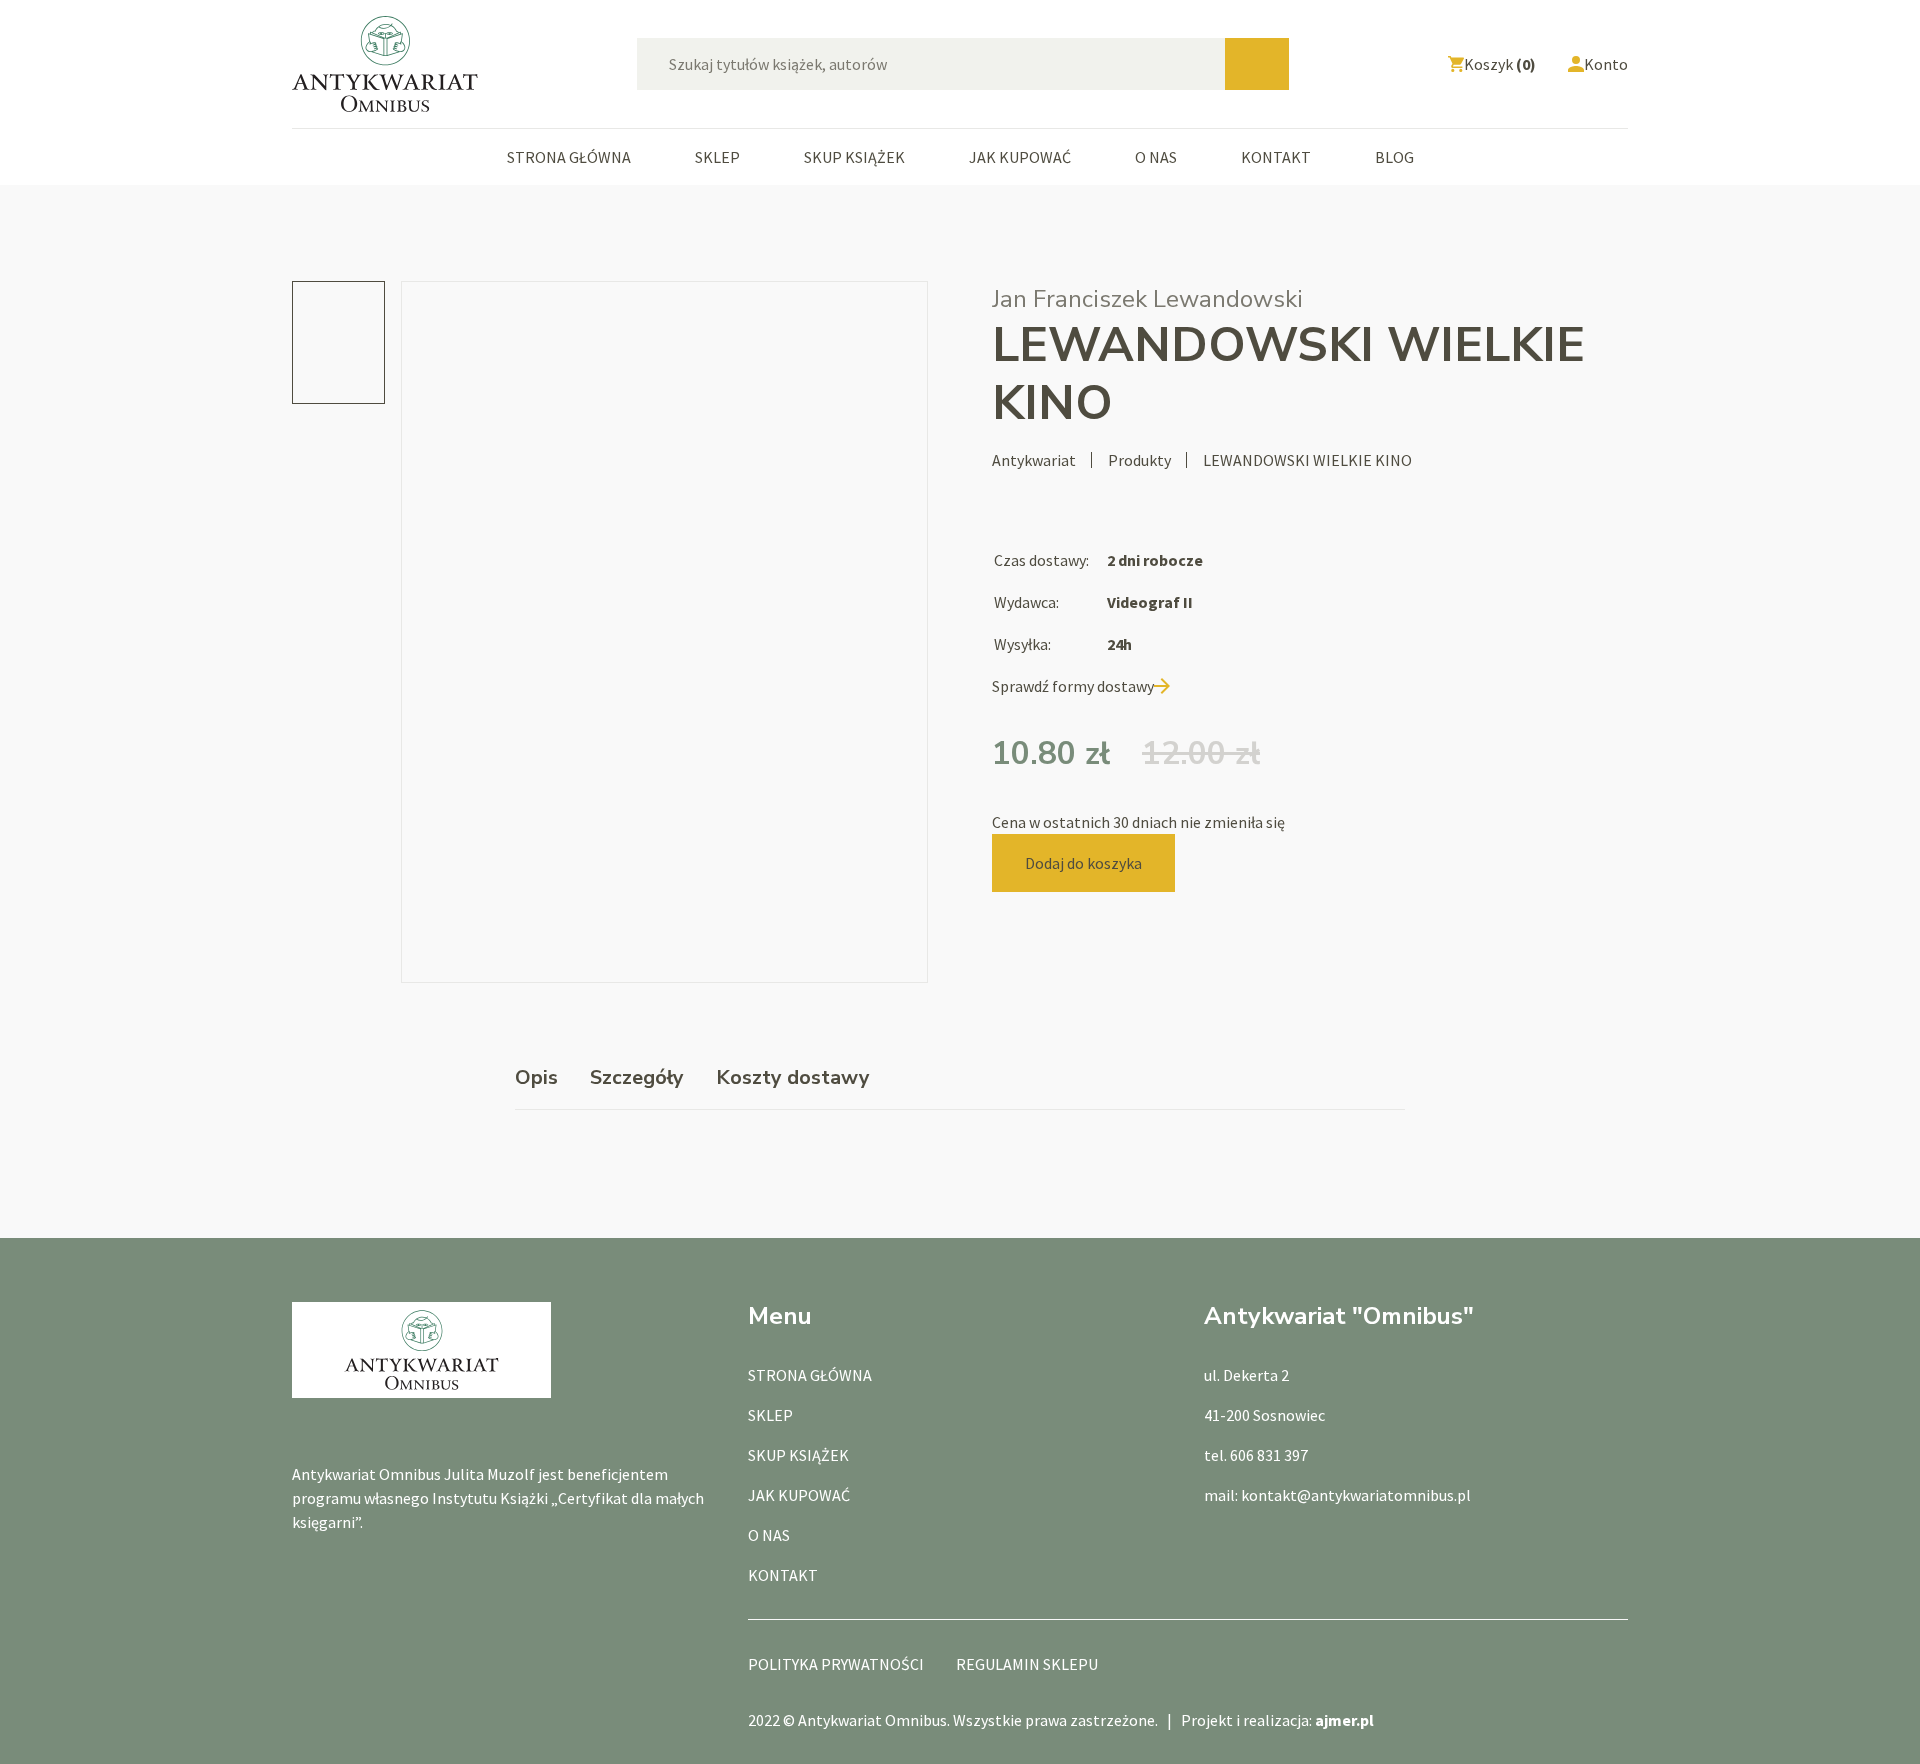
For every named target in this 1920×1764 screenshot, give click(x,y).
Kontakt (1276, 157)
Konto (1606, 64)
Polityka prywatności (836, 1664)
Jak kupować (1020, 157)
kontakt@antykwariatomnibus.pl (1356, 1495)
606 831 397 (1269, 1455)
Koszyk (1500, 64)
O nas (1156, 157)
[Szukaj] (1257, 64)
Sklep (717, 157)
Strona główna (569, 157)
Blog (1394, 157)
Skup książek (854, 157)
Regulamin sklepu (1027, 1664)
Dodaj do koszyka (1083, 863)
